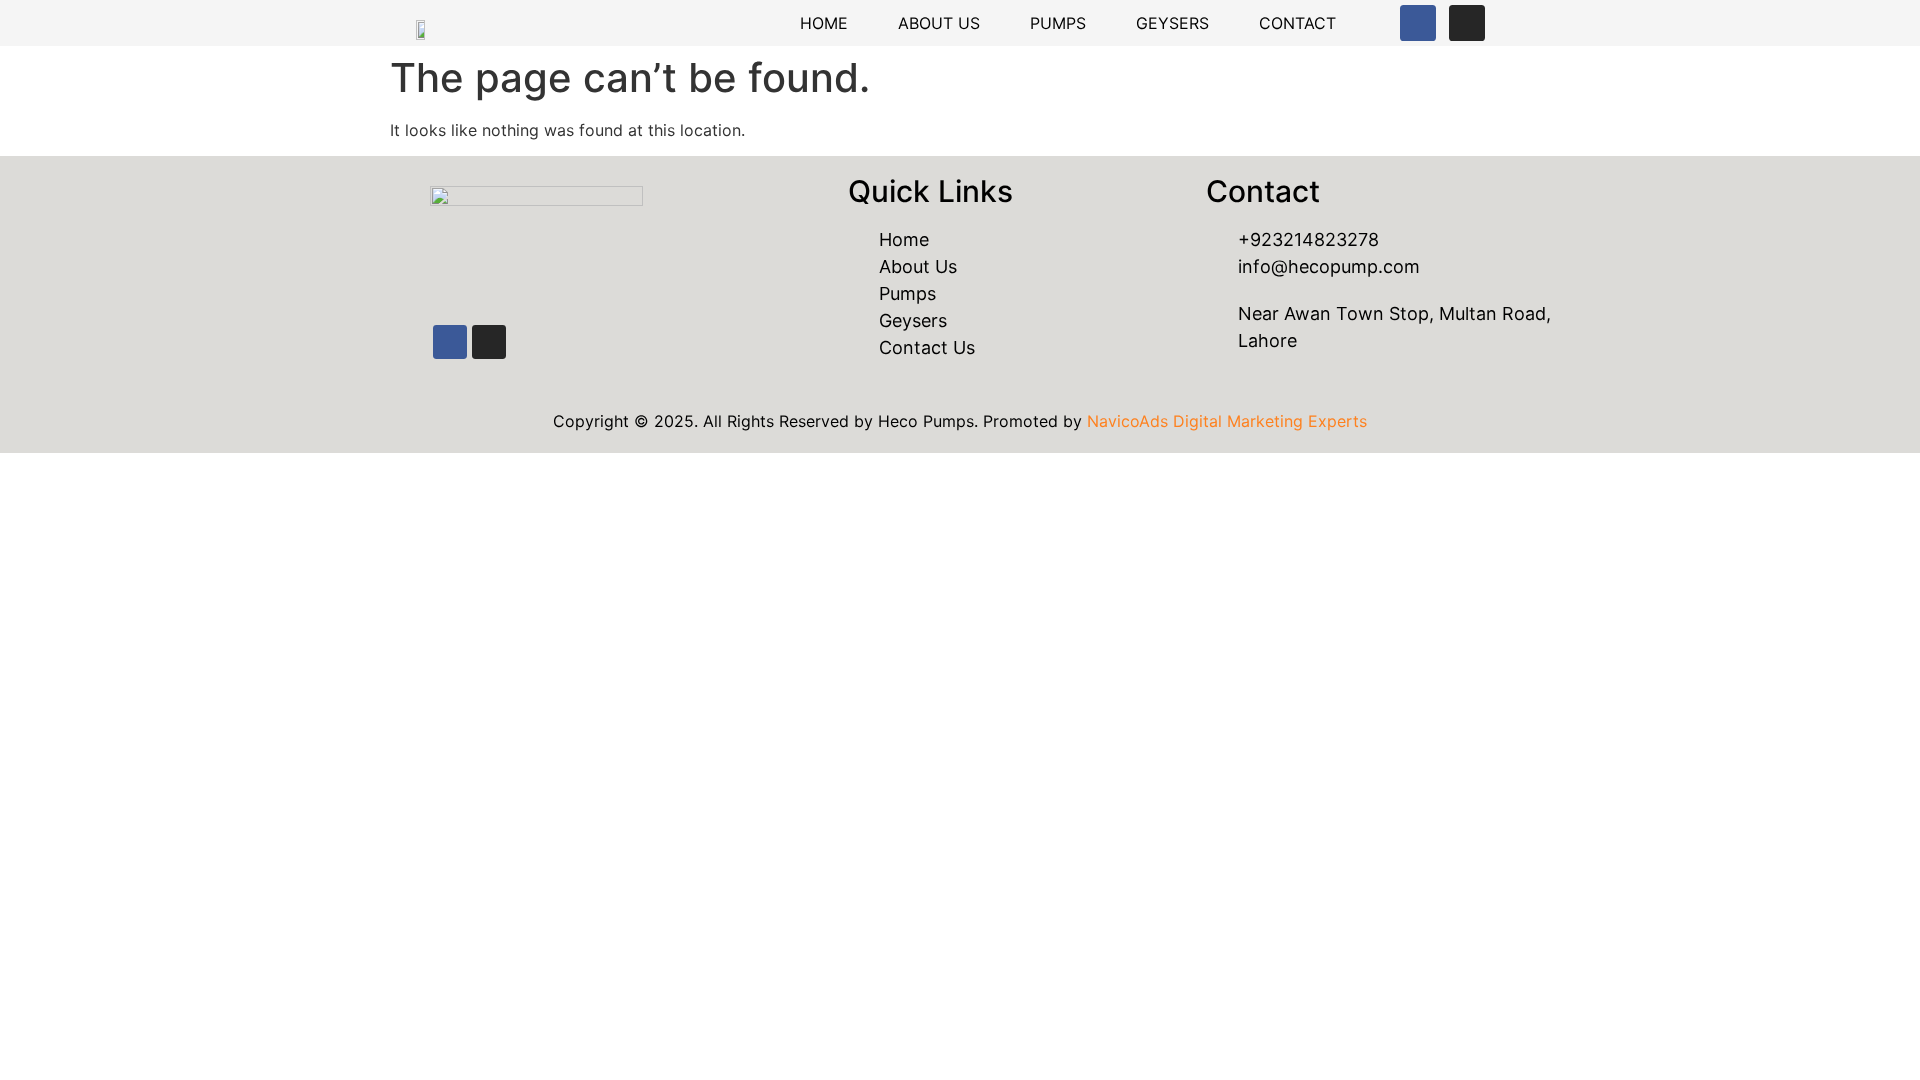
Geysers (1172, 23)
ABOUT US (939, 23)
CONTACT (1297, 23)
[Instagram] (1467, 23)
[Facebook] (1418, 23)
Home (824, 23)
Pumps (1058, 23)
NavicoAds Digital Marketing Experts (1227, 421)
